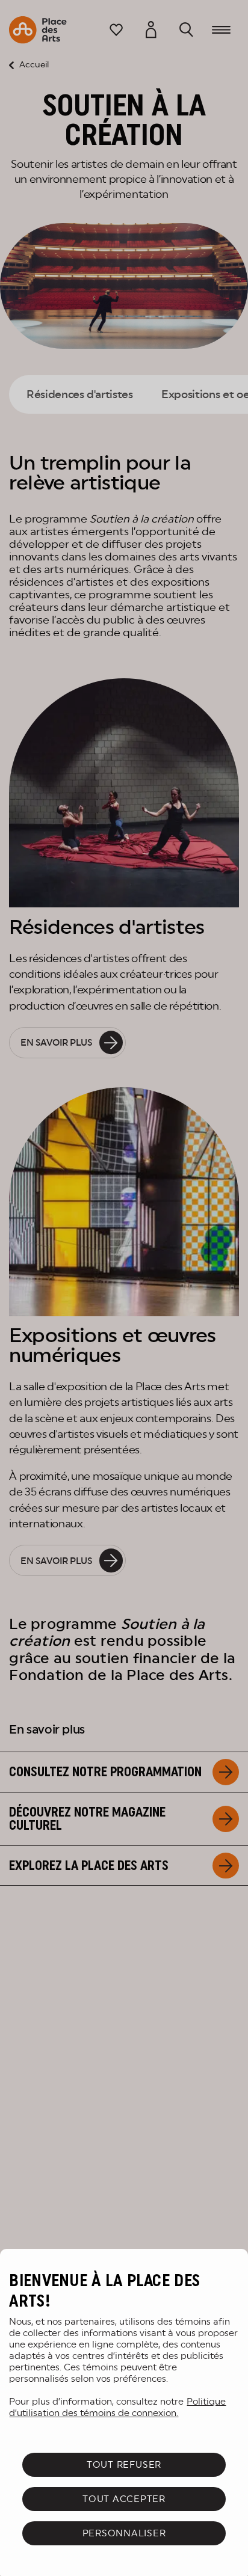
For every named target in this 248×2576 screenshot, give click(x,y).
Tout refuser (124, 2464)
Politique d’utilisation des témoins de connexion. (117, 2407)
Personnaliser (124, 2533)
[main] (124, 2412)
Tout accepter (124, 2499)
